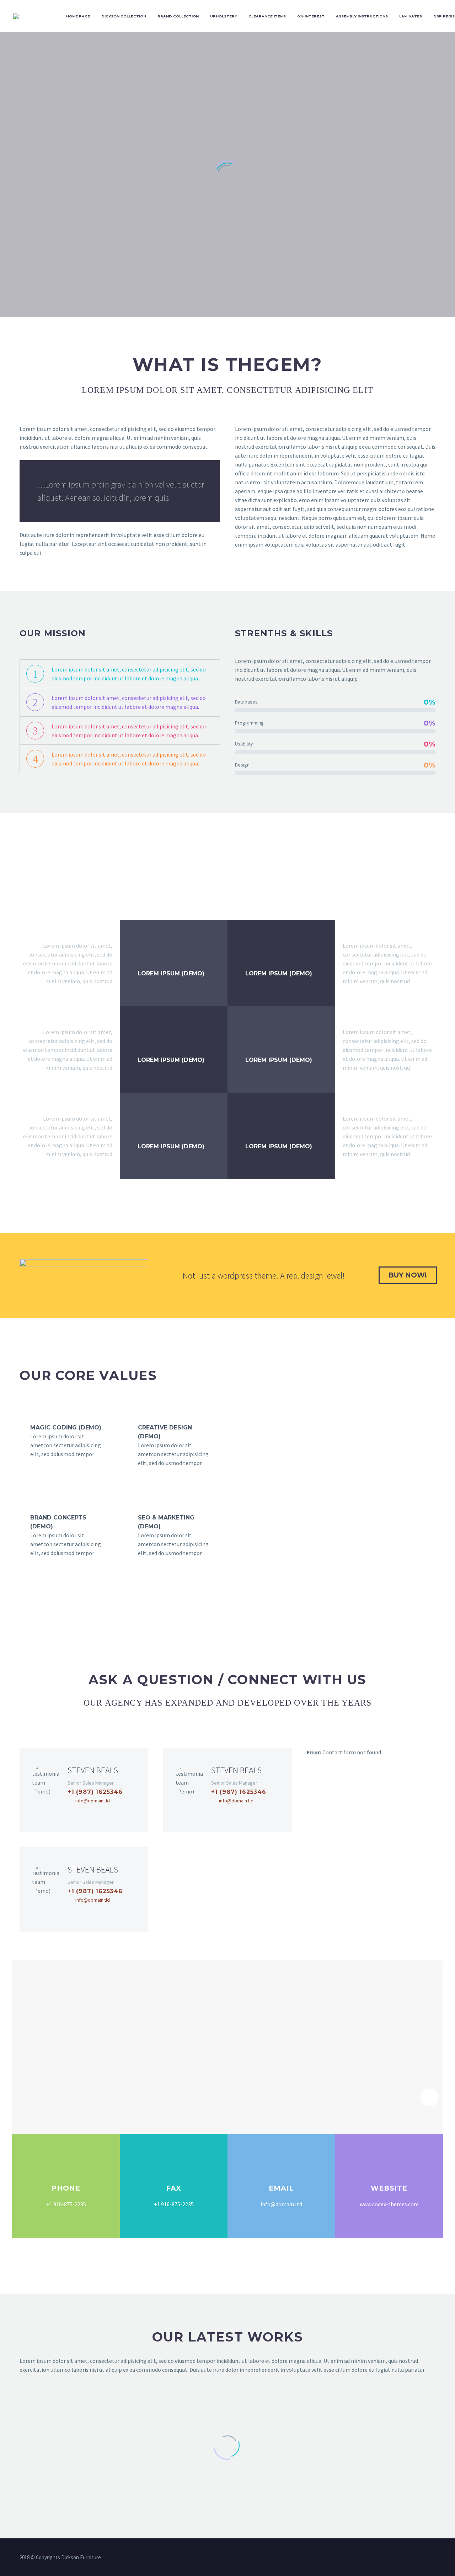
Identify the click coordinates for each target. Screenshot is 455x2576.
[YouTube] (433, 2558)
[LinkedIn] (94, 1813)
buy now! (408, 1275)
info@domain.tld (93, 1801)
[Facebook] (71, 1813)
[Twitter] (82, 1813)
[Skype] (117, 1813)
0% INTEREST (311, 16)
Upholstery (224, 16)
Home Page (78, 16)
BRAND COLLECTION (178, 16)
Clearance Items (267, 16)
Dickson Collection (124, 16)
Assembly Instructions (362, 16)
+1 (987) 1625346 (95, 1792)
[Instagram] (105, 1813)
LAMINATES (411, 16)
